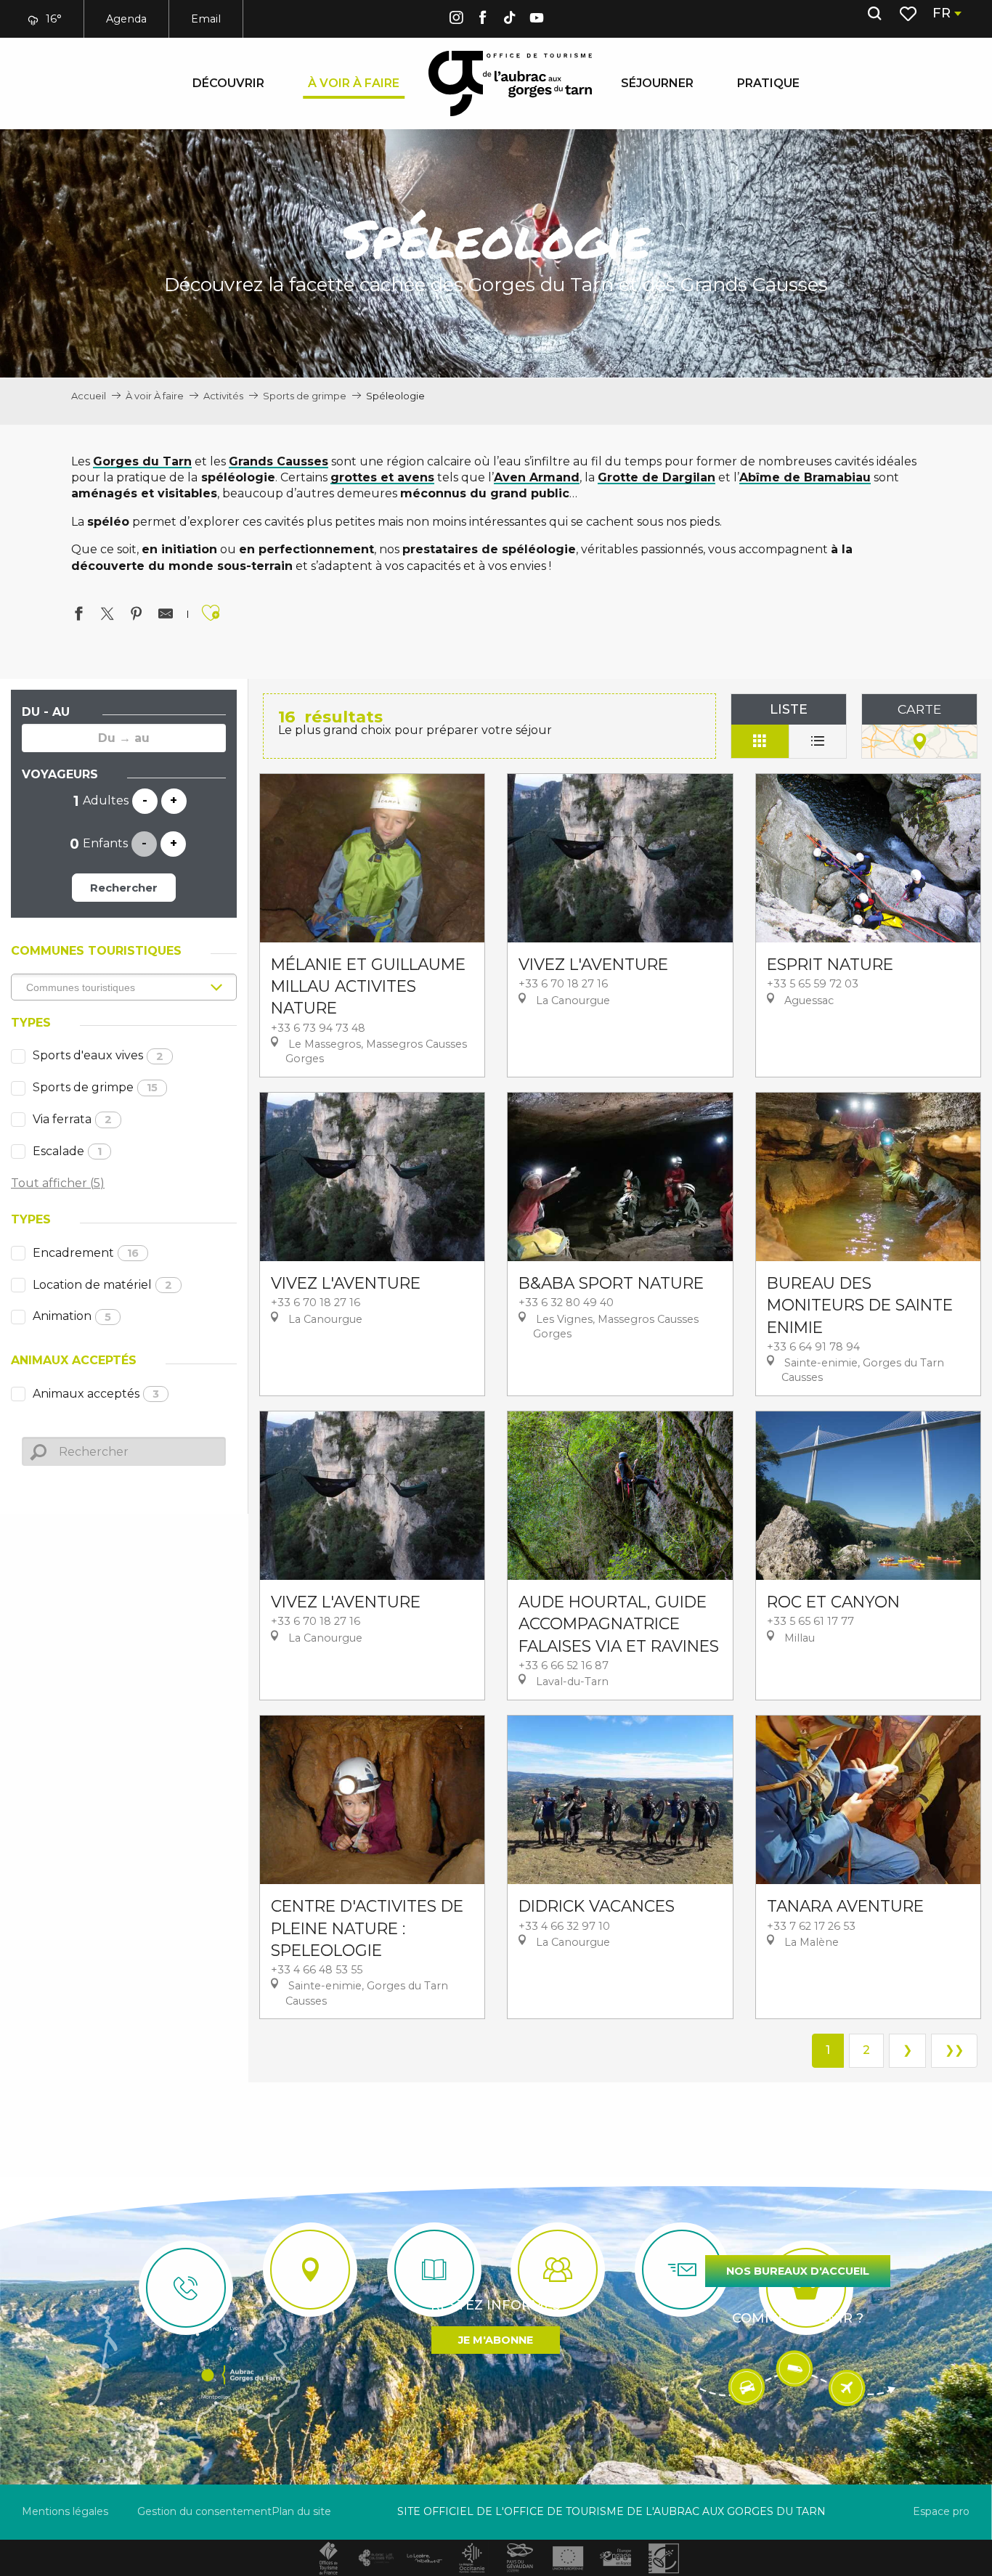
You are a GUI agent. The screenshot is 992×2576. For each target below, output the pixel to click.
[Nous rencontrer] (310, 2270)
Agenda (126, 19)
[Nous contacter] (186, 2288)
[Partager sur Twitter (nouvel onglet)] (107, 616)
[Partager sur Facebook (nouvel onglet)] (78, 616)
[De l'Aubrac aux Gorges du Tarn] (510, 83)
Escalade (67, 1151)
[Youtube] (537, 20)
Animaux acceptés (96, 1394)
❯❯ (954, 2050)
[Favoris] (910, 14)
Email (206, 19)
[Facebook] (483, 20)
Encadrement (86, 1253)
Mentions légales (65, 2511)
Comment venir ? (798, 2318)
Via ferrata (72, 1119)
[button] (874, 14)
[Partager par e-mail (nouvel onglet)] (166, 616)
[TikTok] (510, 20)
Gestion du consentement (204, 2511)
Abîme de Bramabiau (805, 477)
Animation (72, 1316)
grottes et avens (382, 477)
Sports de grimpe (95, 1087)
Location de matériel (102, 1285)
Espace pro (941, 2511)
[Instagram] (456, 20)
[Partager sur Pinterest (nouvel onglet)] (137, 616)
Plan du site (301, 2511)
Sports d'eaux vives (98, 1055)
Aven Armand (537, 477)
